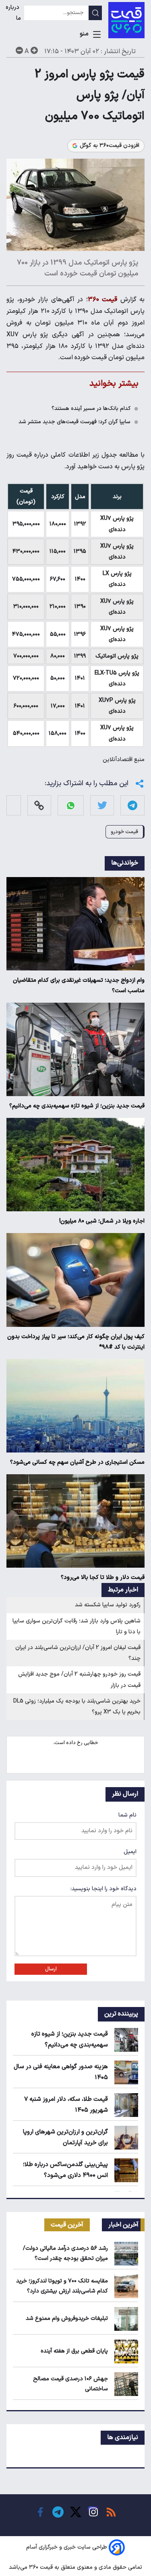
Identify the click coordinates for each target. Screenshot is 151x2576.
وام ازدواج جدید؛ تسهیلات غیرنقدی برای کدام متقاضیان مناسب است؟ (79, 986)
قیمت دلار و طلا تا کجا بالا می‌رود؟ (103, 1578)
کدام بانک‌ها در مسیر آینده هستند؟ (91, 409)
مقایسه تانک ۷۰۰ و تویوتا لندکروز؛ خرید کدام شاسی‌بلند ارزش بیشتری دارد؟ (62, 2286)
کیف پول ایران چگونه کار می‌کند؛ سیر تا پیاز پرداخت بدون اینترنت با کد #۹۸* (76, 1342)
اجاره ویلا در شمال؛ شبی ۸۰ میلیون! (102, 1221)
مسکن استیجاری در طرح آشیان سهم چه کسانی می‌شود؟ (77, 1462)
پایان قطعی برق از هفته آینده (74, 2351)
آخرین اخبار (123, 2225)
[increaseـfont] (34, 50)
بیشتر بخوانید (114, 384)
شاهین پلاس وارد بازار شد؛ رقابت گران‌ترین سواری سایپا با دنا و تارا (77, 1626)
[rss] (111, 2512)
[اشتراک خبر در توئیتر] (102, 806)
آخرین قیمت (67, 2225)
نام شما (127, 1815)
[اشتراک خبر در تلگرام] (132, 806)
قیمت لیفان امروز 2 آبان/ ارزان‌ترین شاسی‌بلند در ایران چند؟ (78, 1653)
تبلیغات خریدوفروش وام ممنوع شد (67, 2318)
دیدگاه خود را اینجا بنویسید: (103, 1889)
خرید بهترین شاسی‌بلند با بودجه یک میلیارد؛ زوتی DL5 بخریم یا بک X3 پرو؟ (77, 1707)
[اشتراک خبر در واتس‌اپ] (71, 806)
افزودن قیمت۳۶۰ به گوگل (110, 146)
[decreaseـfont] (19, 50)
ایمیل (130, 1852)
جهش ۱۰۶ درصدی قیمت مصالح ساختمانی (70, 2384)
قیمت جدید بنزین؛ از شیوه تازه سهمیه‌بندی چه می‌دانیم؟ (77, 1106)
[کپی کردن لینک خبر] (39, 806)
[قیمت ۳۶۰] (126, 20)
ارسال (51, 1969)
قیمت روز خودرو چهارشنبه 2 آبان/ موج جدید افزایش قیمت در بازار (79, 1680)
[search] (95, 13)
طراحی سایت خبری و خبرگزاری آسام (67, 2547)
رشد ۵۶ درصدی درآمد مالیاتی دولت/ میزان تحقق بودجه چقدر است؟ (65, 2253)
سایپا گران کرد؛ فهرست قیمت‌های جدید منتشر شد (74, 422)
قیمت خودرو (124, 832)
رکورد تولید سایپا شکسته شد (108, 1605)
